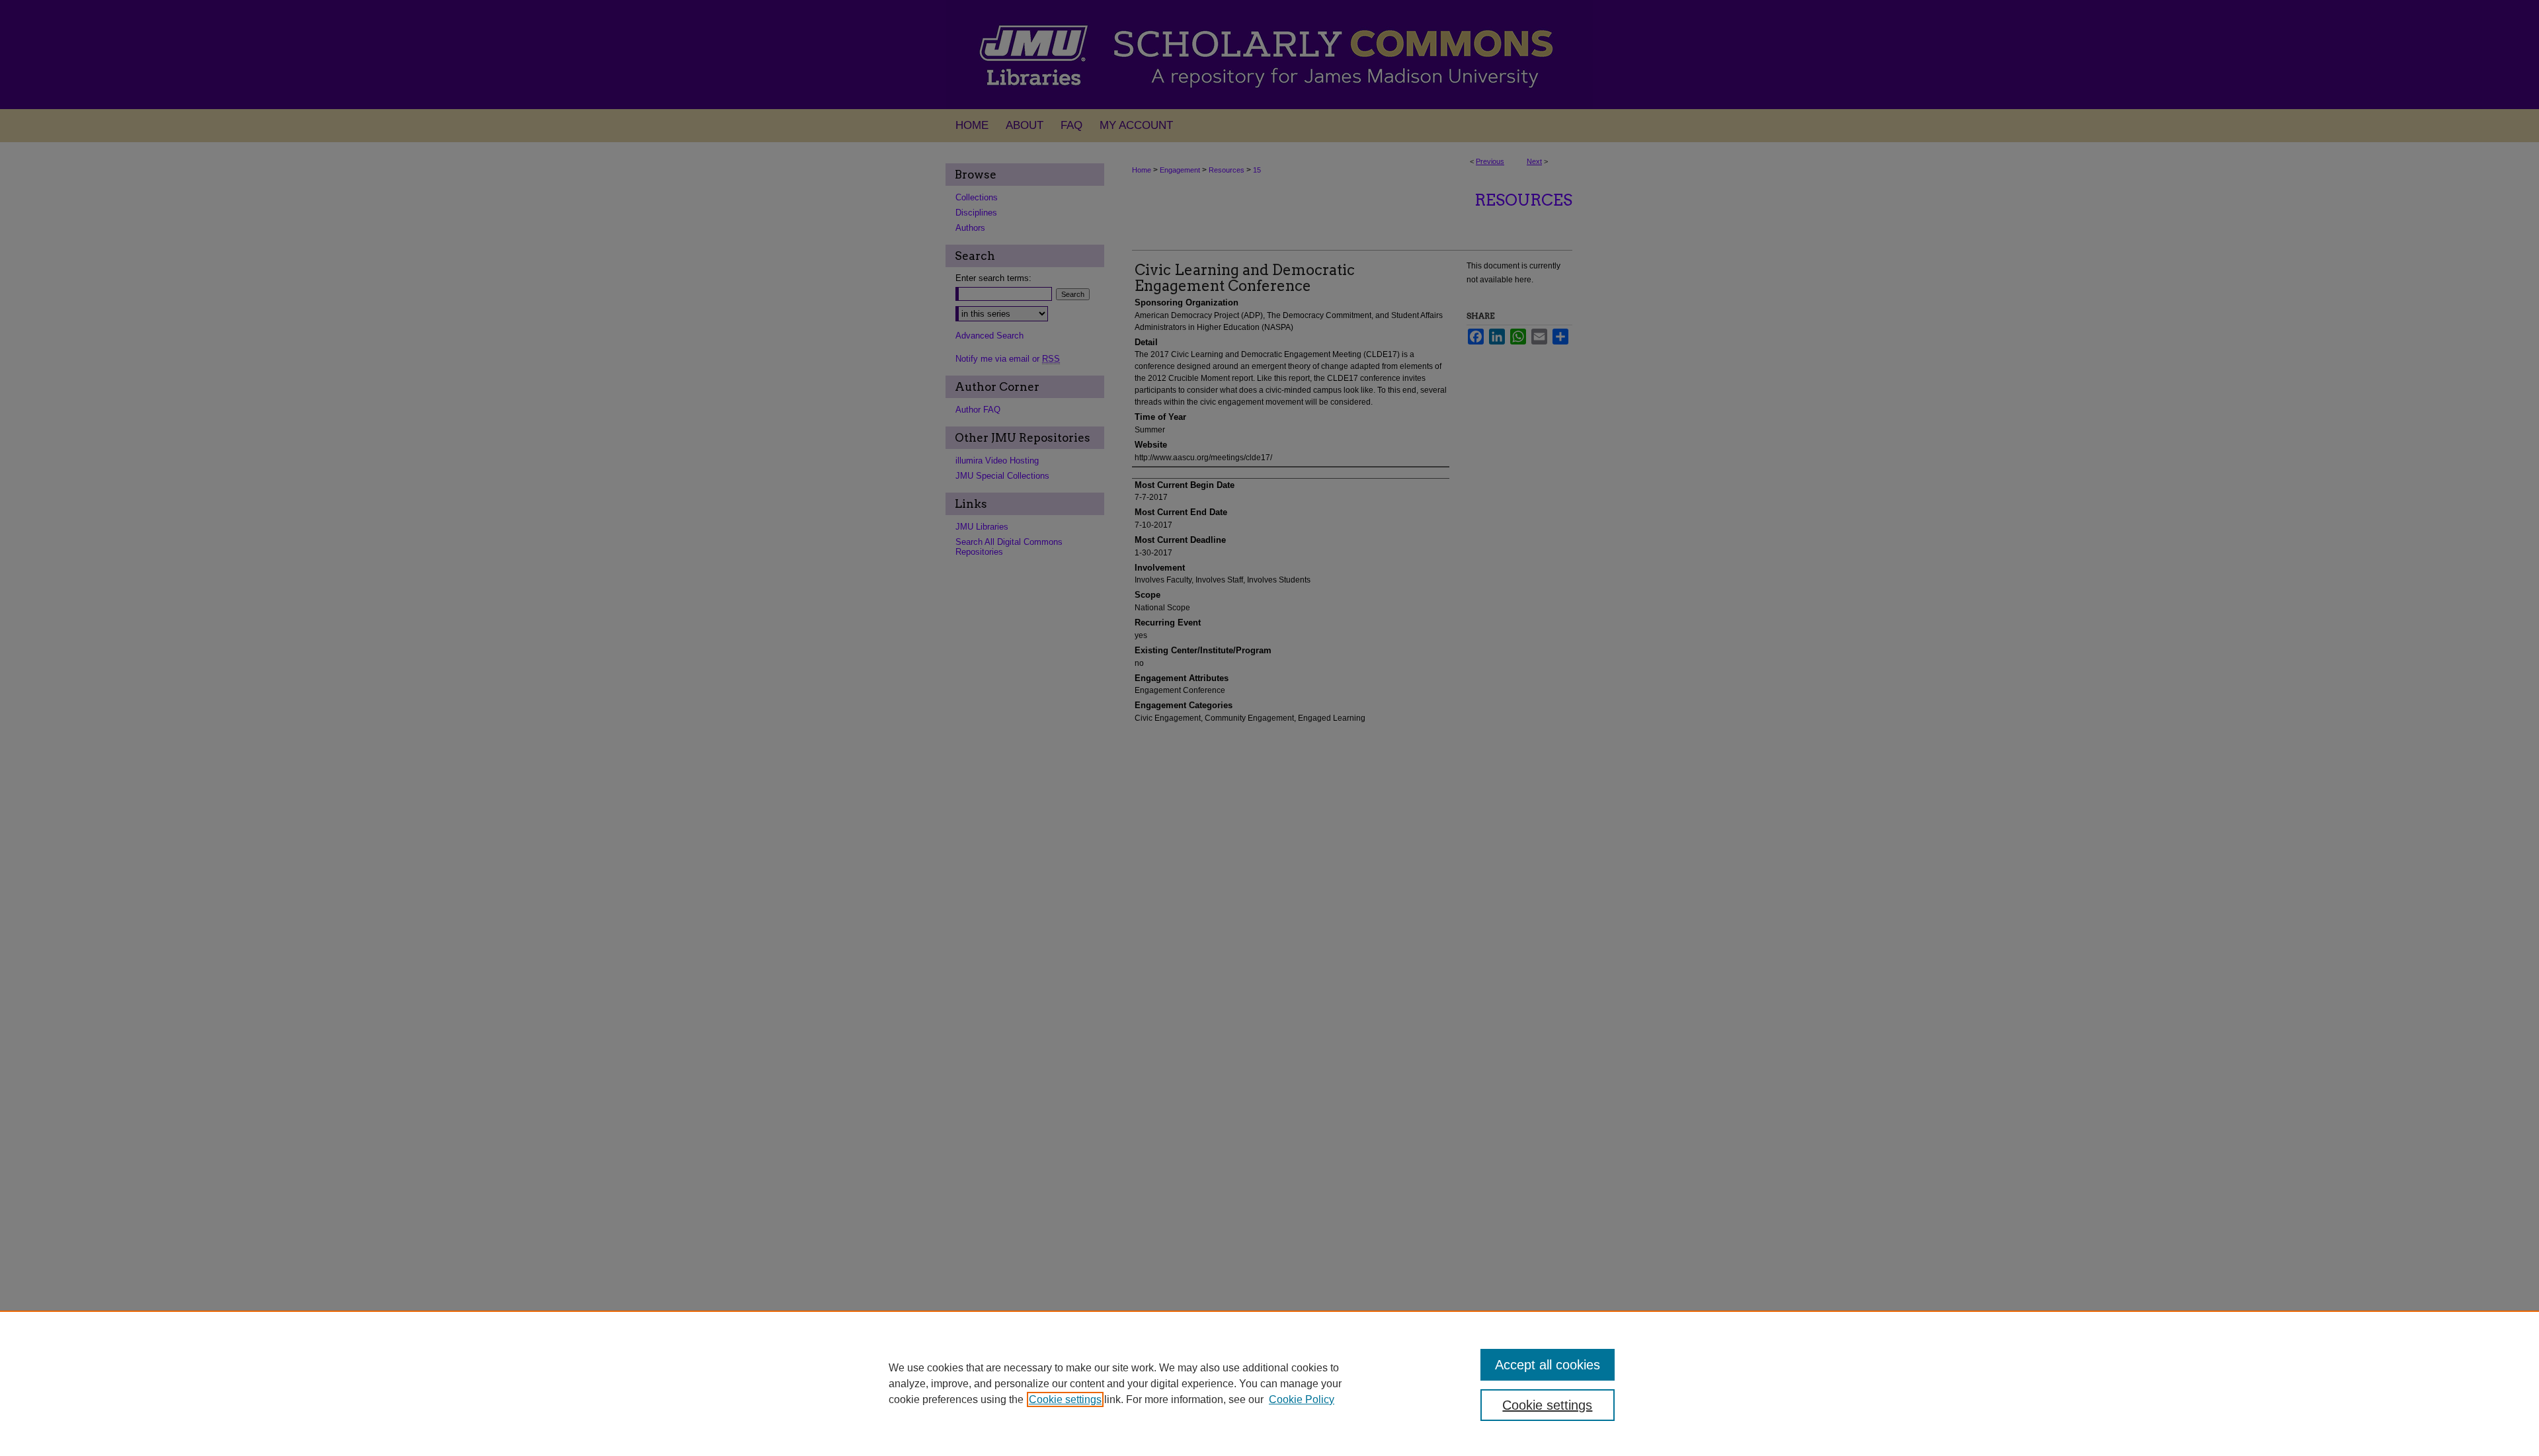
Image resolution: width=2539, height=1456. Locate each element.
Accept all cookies (1548, 1365)
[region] (1269, 1383)
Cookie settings (1065, 1399)
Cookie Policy (1302, 1399)
